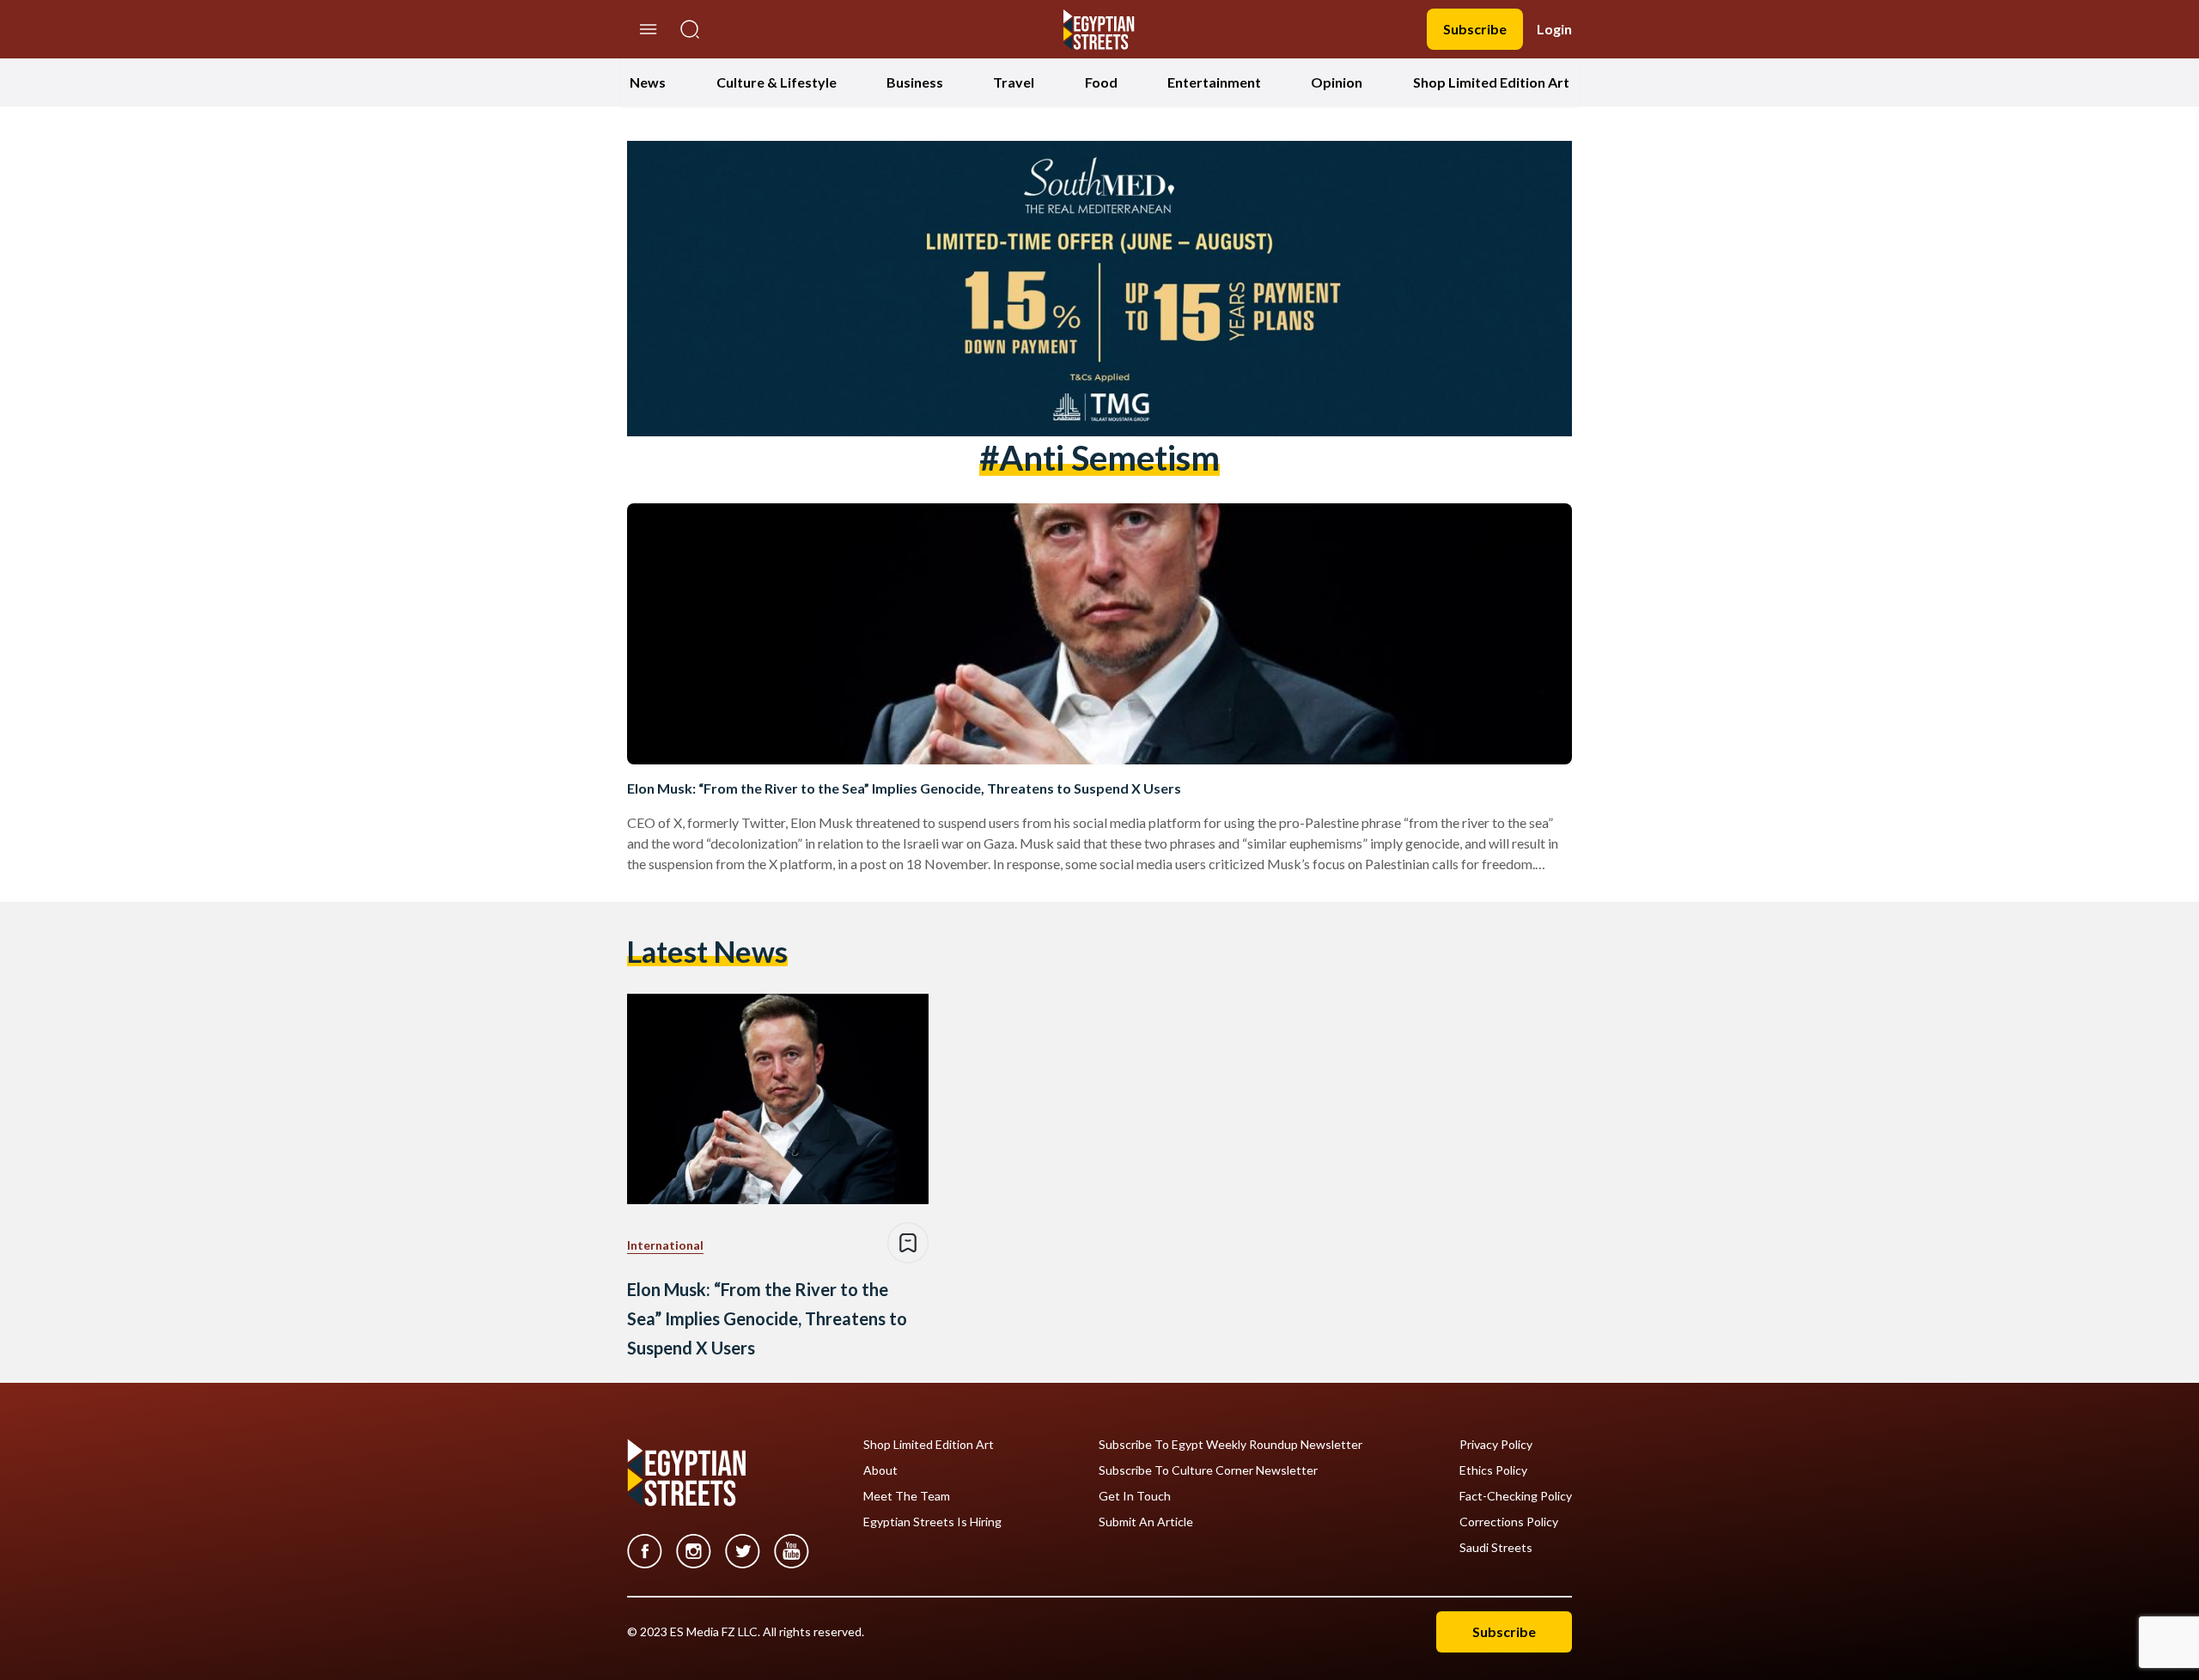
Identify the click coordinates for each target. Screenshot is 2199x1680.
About (880, 1470)
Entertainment (1214, 82)
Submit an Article (1146, 1522)
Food (1101, 82)
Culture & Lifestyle (777, 82)
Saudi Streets (1496, 1548)
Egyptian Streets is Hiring (932, 1522)
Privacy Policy (1496, 1445)
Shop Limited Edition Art (1491, 82)
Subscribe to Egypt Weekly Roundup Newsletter (1230, 1445)
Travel (1014, 82)
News (648, 82)
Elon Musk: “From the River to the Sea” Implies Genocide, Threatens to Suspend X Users (904, 788)
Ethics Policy (1493, 1470)
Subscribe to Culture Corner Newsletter (1208, 1470)
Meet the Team (907, 1496)
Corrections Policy (1509, 1522)
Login (1554, 29)
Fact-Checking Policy (1516, 1496)
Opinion (1337, 82)
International (665, 1245)
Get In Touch (1135, 1496)
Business (915, 82)
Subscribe (1475, 29)
